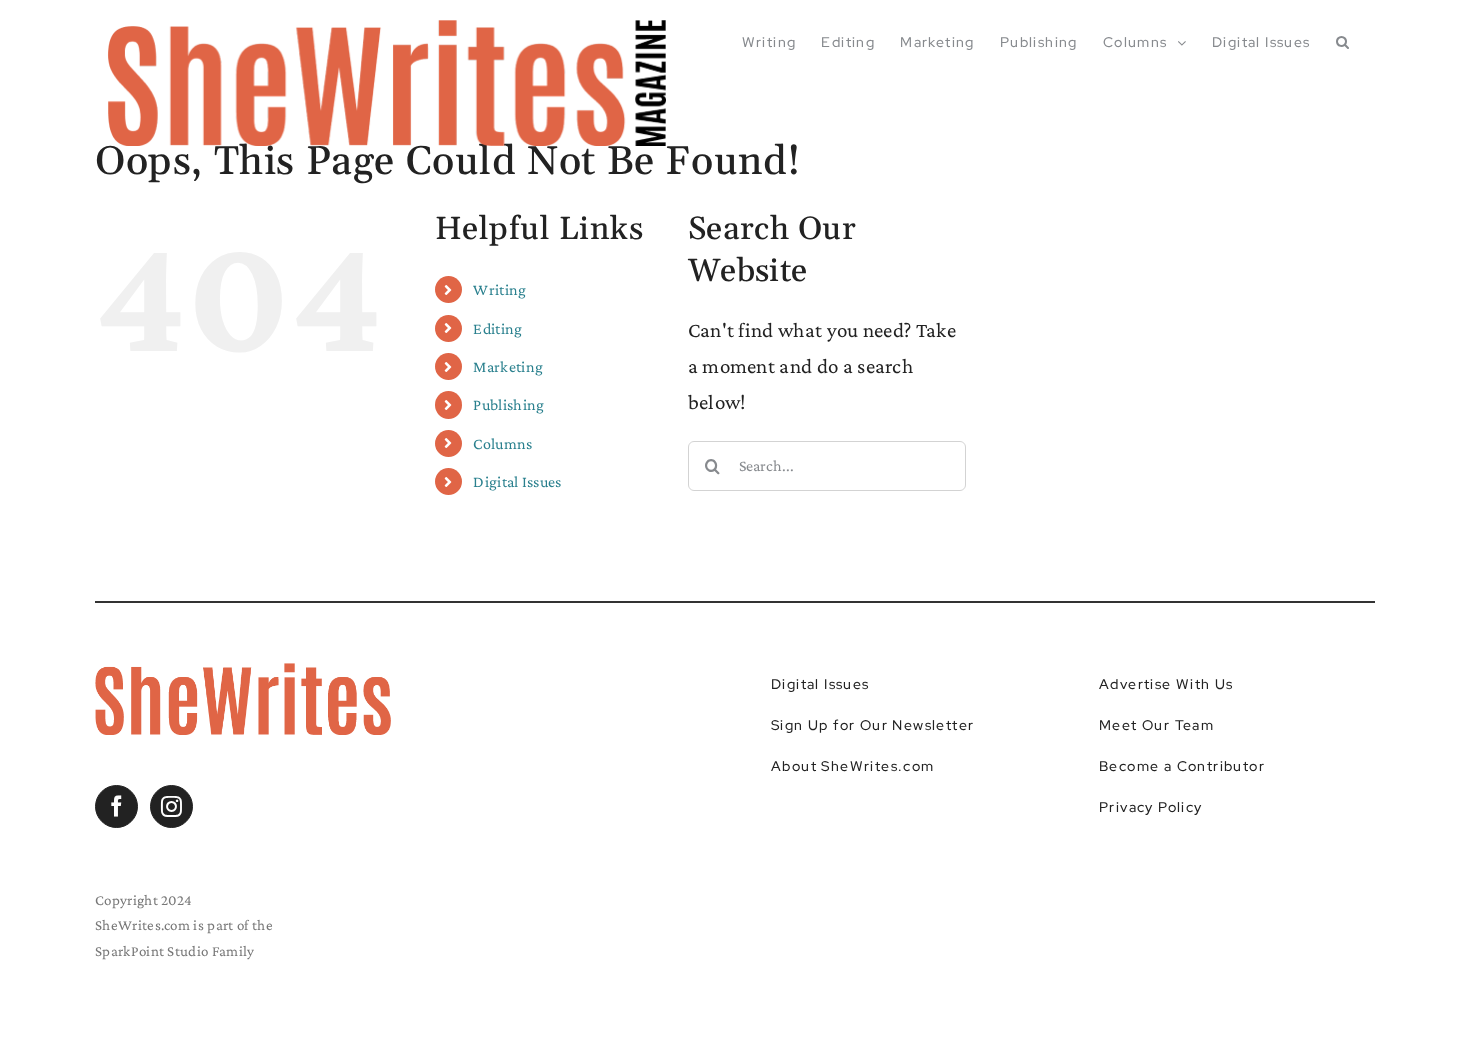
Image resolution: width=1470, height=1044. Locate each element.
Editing (497, 328)
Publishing (508, 404)
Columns (502, 443)
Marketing (508, 366)
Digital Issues (517, 481)
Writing (499, 289)
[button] (1343, 42)
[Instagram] (171, 806)
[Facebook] (116, 806)
